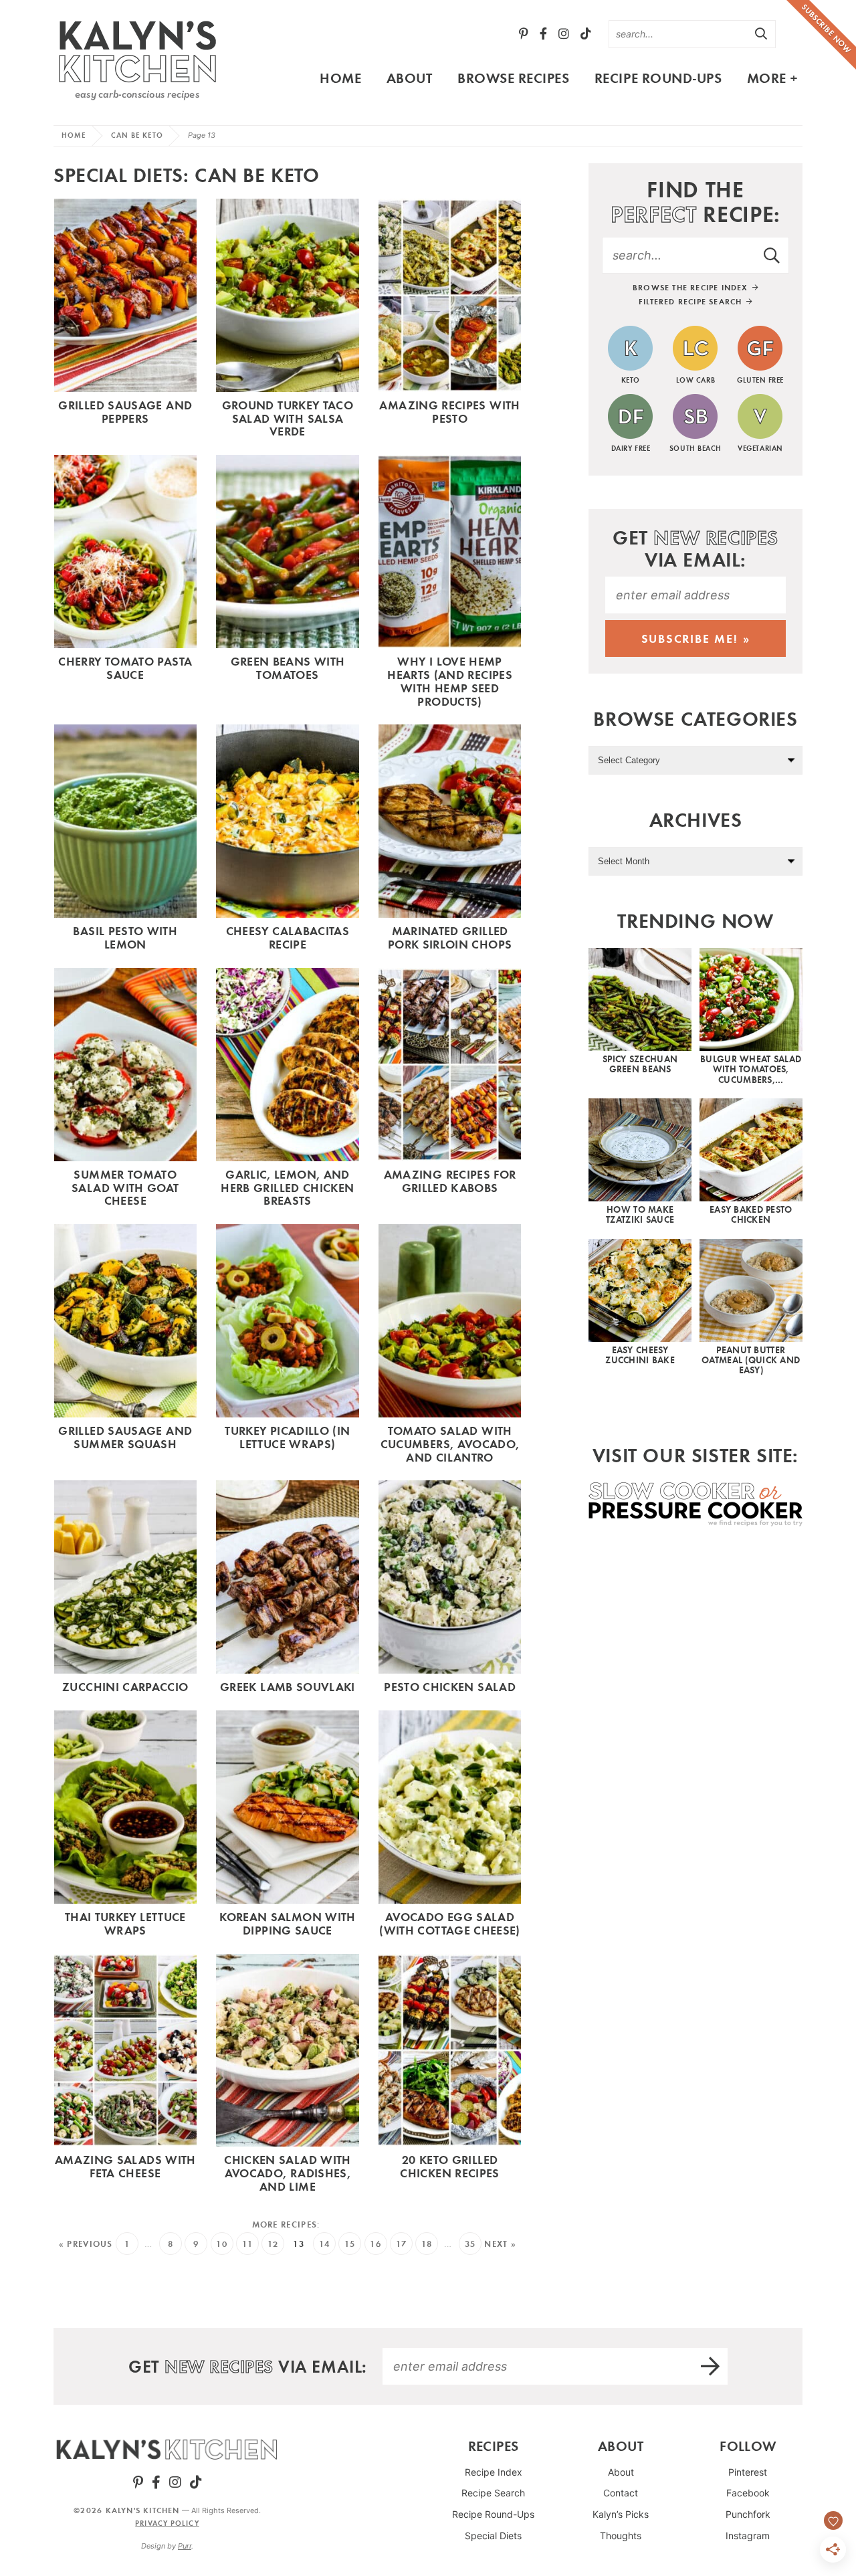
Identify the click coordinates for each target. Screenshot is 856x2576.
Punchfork (748, 2514)
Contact (621, 2493)
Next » (500, 2244)
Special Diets (493, 2536)
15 (350, 2244)
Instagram (748, 2536)
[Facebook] (543, 34)
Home (340, 78)
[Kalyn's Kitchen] (137, 58)
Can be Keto (137, 135)
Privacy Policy (167, 2523)
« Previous (86, 2244)
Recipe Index (494, 2472)
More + (773, 78)
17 (402, 2244)
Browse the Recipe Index (692, 287)
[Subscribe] (711, 2366)
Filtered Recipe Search (692, 301)
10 (222, 2244)
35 (470, 2244)
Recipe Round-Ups (658, 78)
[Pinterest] (524, 34)
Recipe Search (493, 2493)
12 (273, 2244)
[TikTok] (586, 34)
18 (427, 2244)
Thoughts (621, 2536)
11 (248, 2244)
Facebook (748, 2493)
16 (376, 2244)
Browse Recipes (513, 78)
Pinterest (748, 2472)
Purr (185, 2546)
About (410, 78)
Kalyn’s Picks (621, 2514)
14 (325, 2244)
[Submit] (762, 33)
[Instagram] (564, 34)
